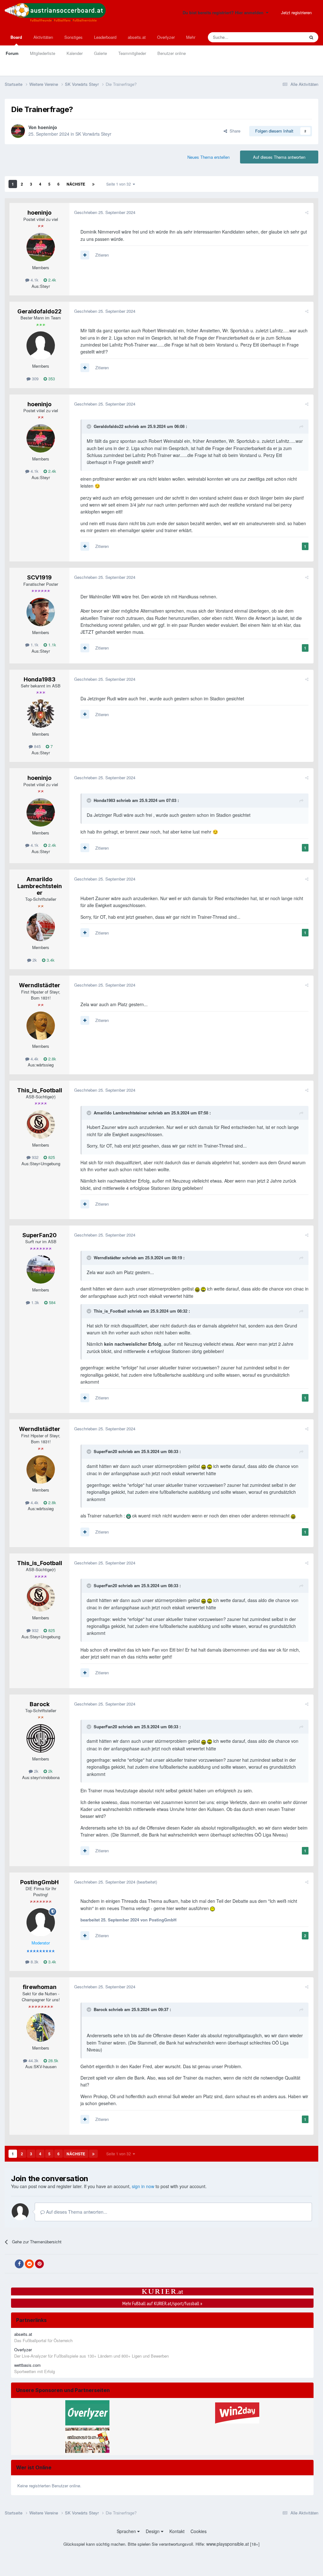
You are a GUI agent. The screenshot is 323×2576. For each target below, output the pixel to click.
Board (16, 37)
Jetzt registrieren (296, 12)
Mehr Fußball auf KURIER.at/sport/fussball (162, 2303)
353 (51, 379)
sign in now (143, 2186)
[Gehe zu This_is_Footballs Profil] (41, 1125)
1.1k (34, 645)
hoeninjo (47, 127)
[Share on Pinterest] (39, 2264)
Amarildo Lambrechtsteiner (40, 886)
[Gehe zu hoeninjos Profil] (18, 131)
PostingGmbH (39, 1882)
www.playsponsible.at (228, 2544)
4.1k (34, 280)
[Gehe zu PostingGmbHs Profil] (41, 1922)
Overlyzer (166, 37)
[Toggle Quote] (90, 426)
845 (37, 746)
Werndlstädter (40, 985)
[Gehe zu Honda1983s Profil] (41, 714)
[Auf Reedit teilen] (29, 2264)
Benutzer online (172, 53)
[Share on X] (9, 2264)
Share (234, 131)
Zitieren (102, 255)
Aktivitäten (43, 37)
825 (51, 1157)
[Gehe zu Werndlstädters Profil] (41, 1026)
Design (153, 2531)
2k (34, 960)
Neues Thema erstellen (208, 157)
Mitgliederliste (43, 53)
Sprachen (127, 2531)
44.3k (33, 2060)
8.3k (34, 1962)
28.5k (53, 2060)
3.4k (50, 960)
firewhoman (40, 1987)
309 (35, 379)
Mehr (191, 37)
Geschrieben (105, 212)
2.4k (52, 280)
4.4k (34, 1059)
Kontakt (177, 2531)
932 (35, 1157)
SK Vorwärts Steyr (93, 134)
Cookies (199, 2531)
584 (52, 1302)
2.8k (52, 1059)
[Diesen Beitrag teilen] (307, 212)
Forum (12, 53)
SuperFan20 (40, 1235)
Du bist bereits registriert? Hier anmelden (224, 12)
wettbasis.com (27, 2365)
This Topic (287, 37)
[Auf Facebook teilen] (19, 2264)
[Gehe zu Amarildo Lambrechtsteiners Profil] (41, 927)
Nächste (76, 184)
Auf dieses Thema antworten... (76, 2212)
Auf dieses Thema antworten (279, 157)
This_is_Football (40, 1090)
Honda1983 (40, 679)
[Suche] (311, 37)
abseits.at (137, 37)
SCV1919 (39, 577)
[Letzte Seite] (93, 184)
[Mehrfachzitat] (85, 255)
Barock (40, 1704)
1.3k (35, 1302)
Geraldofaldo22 (39, 311)
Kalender (75, 53)
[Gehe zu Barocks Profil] (41, 1738)
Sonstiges (73, 37)
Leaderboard (105, 37)
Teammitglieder (132, 53)
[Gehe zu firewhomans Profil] (41, 2027)
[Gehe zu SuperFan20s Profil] (41, 1269)
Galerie (100, 53)
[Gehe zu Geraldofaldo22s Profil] (41, 346)
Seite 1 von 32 (120, 184)
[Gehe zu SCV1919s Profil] (41, 612)
